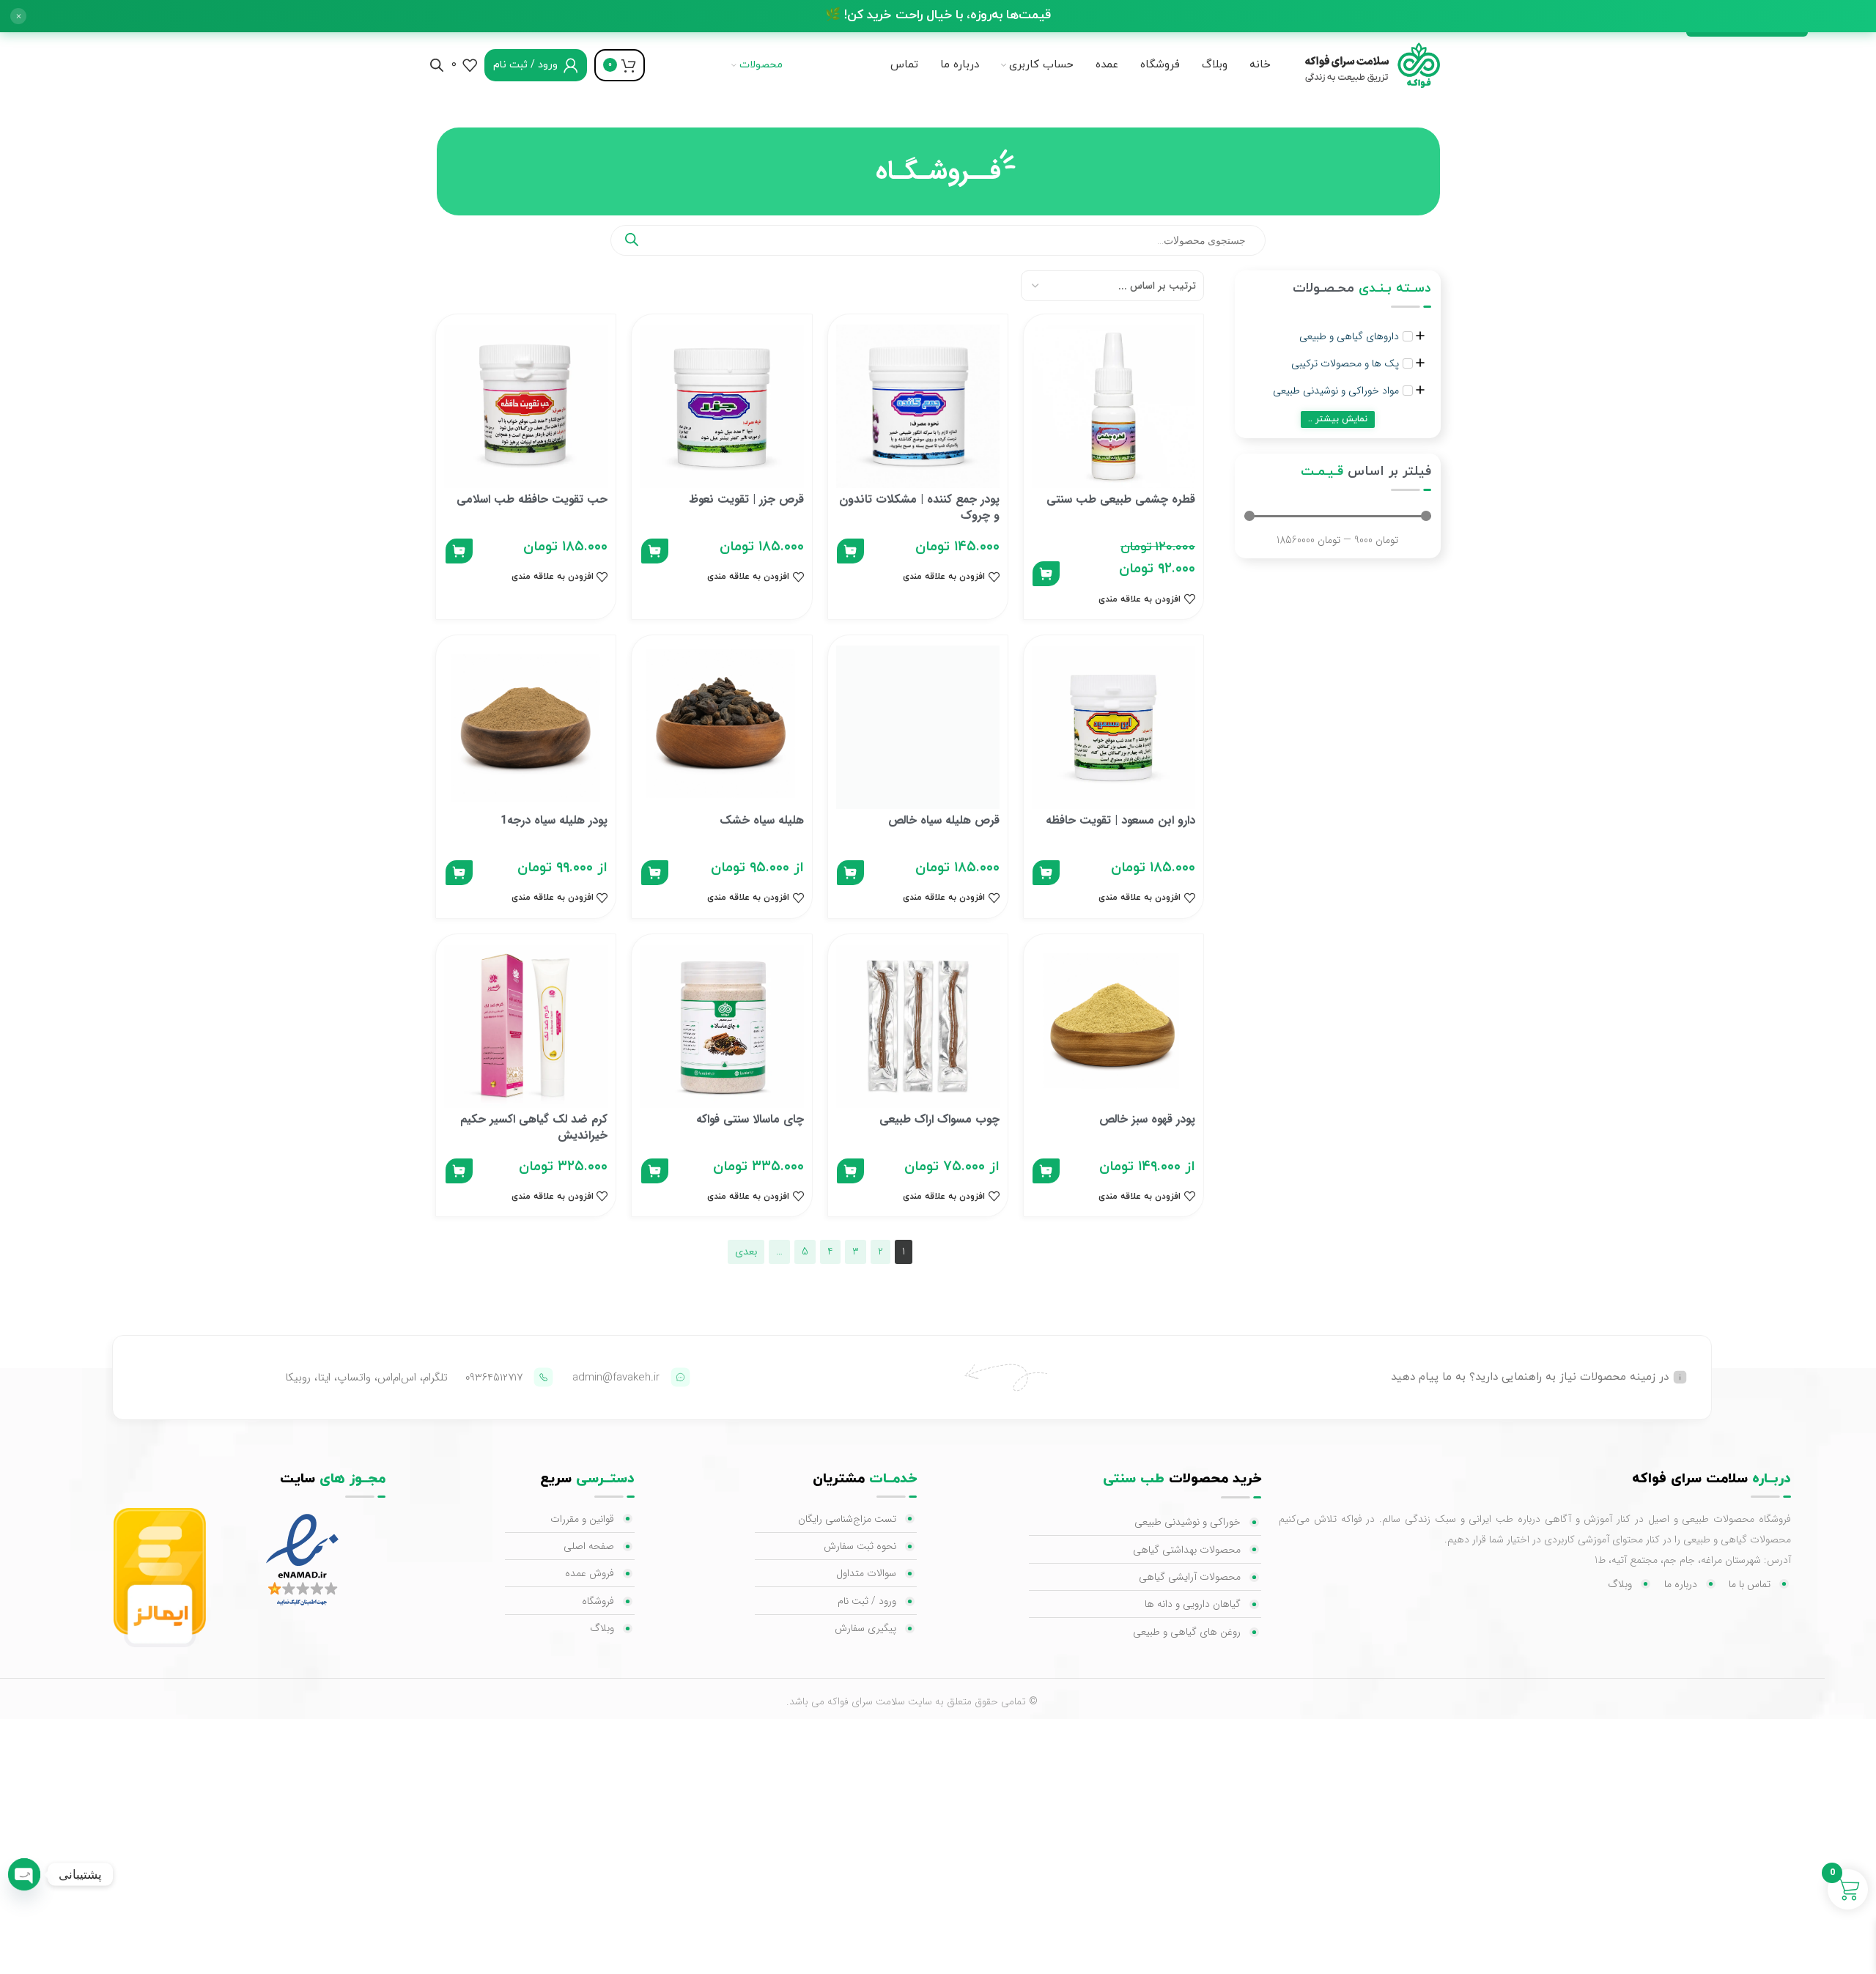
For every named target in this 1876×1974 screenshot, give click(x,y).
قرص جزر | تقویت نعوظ (746, 499)
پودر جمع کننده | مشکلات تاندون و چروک (919, 507)
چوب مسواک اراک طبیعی (939, 1119)
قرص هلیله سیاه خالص (944, 820)
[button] (18, 16)
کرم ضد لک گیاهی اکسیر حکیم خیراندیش (534, 1127)
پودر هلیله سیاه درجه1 (554, 820)
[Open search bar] (437, 65)
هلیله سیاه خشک (762, 820)
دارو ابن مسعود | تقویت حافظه (1120, 820)
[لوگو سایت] (1367, 64)
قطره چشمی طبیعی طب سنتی (1121, 499)
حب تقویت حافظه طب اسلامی (532, 499)
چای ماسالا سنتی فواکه (750, 1119)
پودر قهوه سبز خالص (1147, 1119)
